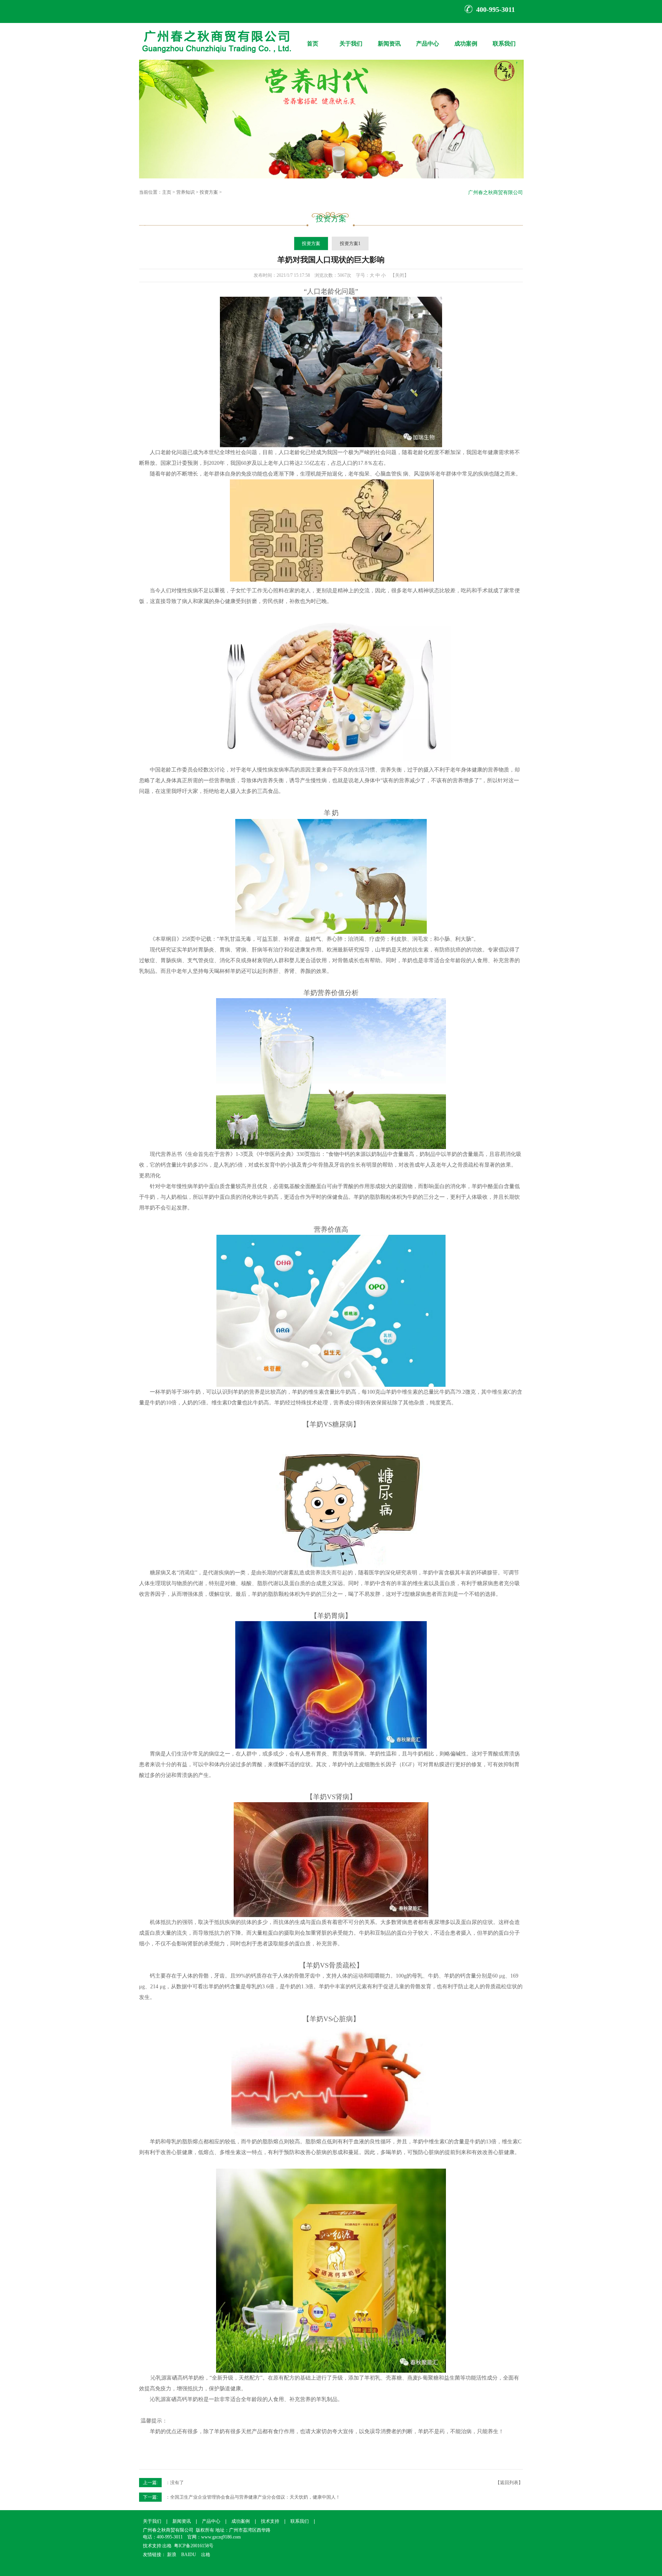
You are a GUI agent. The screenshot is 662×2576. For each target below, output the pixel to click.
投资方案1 (350, 244)
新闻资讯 (389, 38)
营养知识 (185, 192)
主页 (167, 192)
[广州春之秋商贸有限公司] (215, 58)
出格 (167, 2546)
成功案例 (466, 38)
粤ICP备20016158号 (194, 2546)
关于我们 (351, 38)
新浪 (172, 2555)
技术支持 (270, 2521)
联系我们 (504, 38)
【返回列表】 (509, 2483)
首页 (313, 38)
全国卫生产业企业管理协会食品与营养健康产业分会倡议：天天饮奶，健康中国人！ (255, 2497)
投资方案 (209, 192)
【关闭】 (400, 275)
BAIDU (189, 2555)
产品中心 (428, 38)
